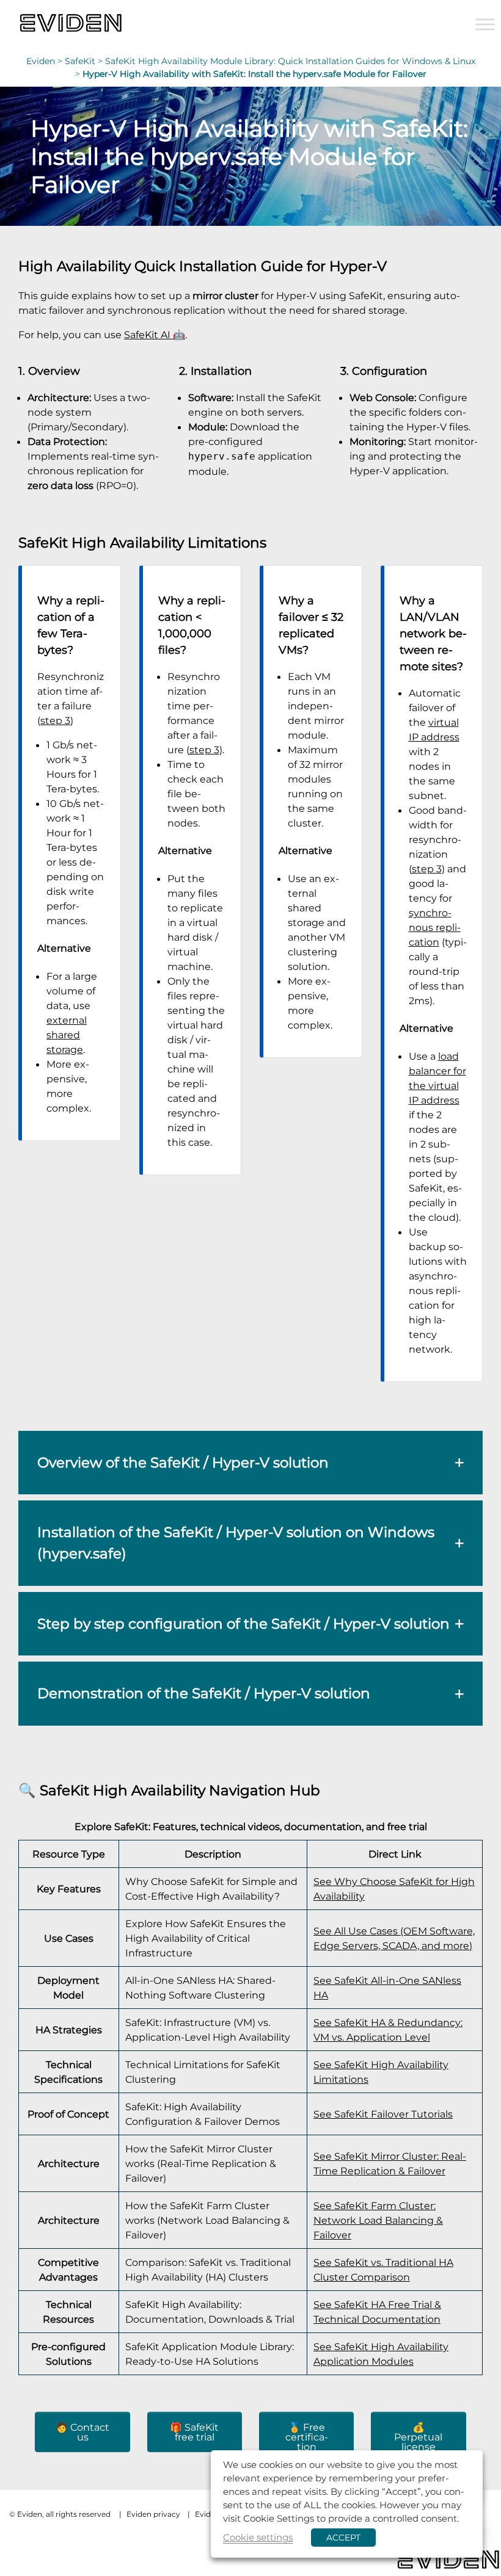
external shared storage (67, 1035)
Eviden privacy (153, 2514)
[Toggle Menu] (485, 24)
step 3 (55, 720)
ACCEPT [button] (343, 2538)
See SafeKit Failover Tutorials (383, 2114)
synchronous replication (435, 927)
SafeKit (80, 61)
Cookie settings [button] (258, 2537)
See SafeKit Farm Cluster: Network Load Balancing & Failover (378, 2220)
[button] (250, 1463)
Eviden (41, 61)
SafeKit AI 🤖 (155, 335)
